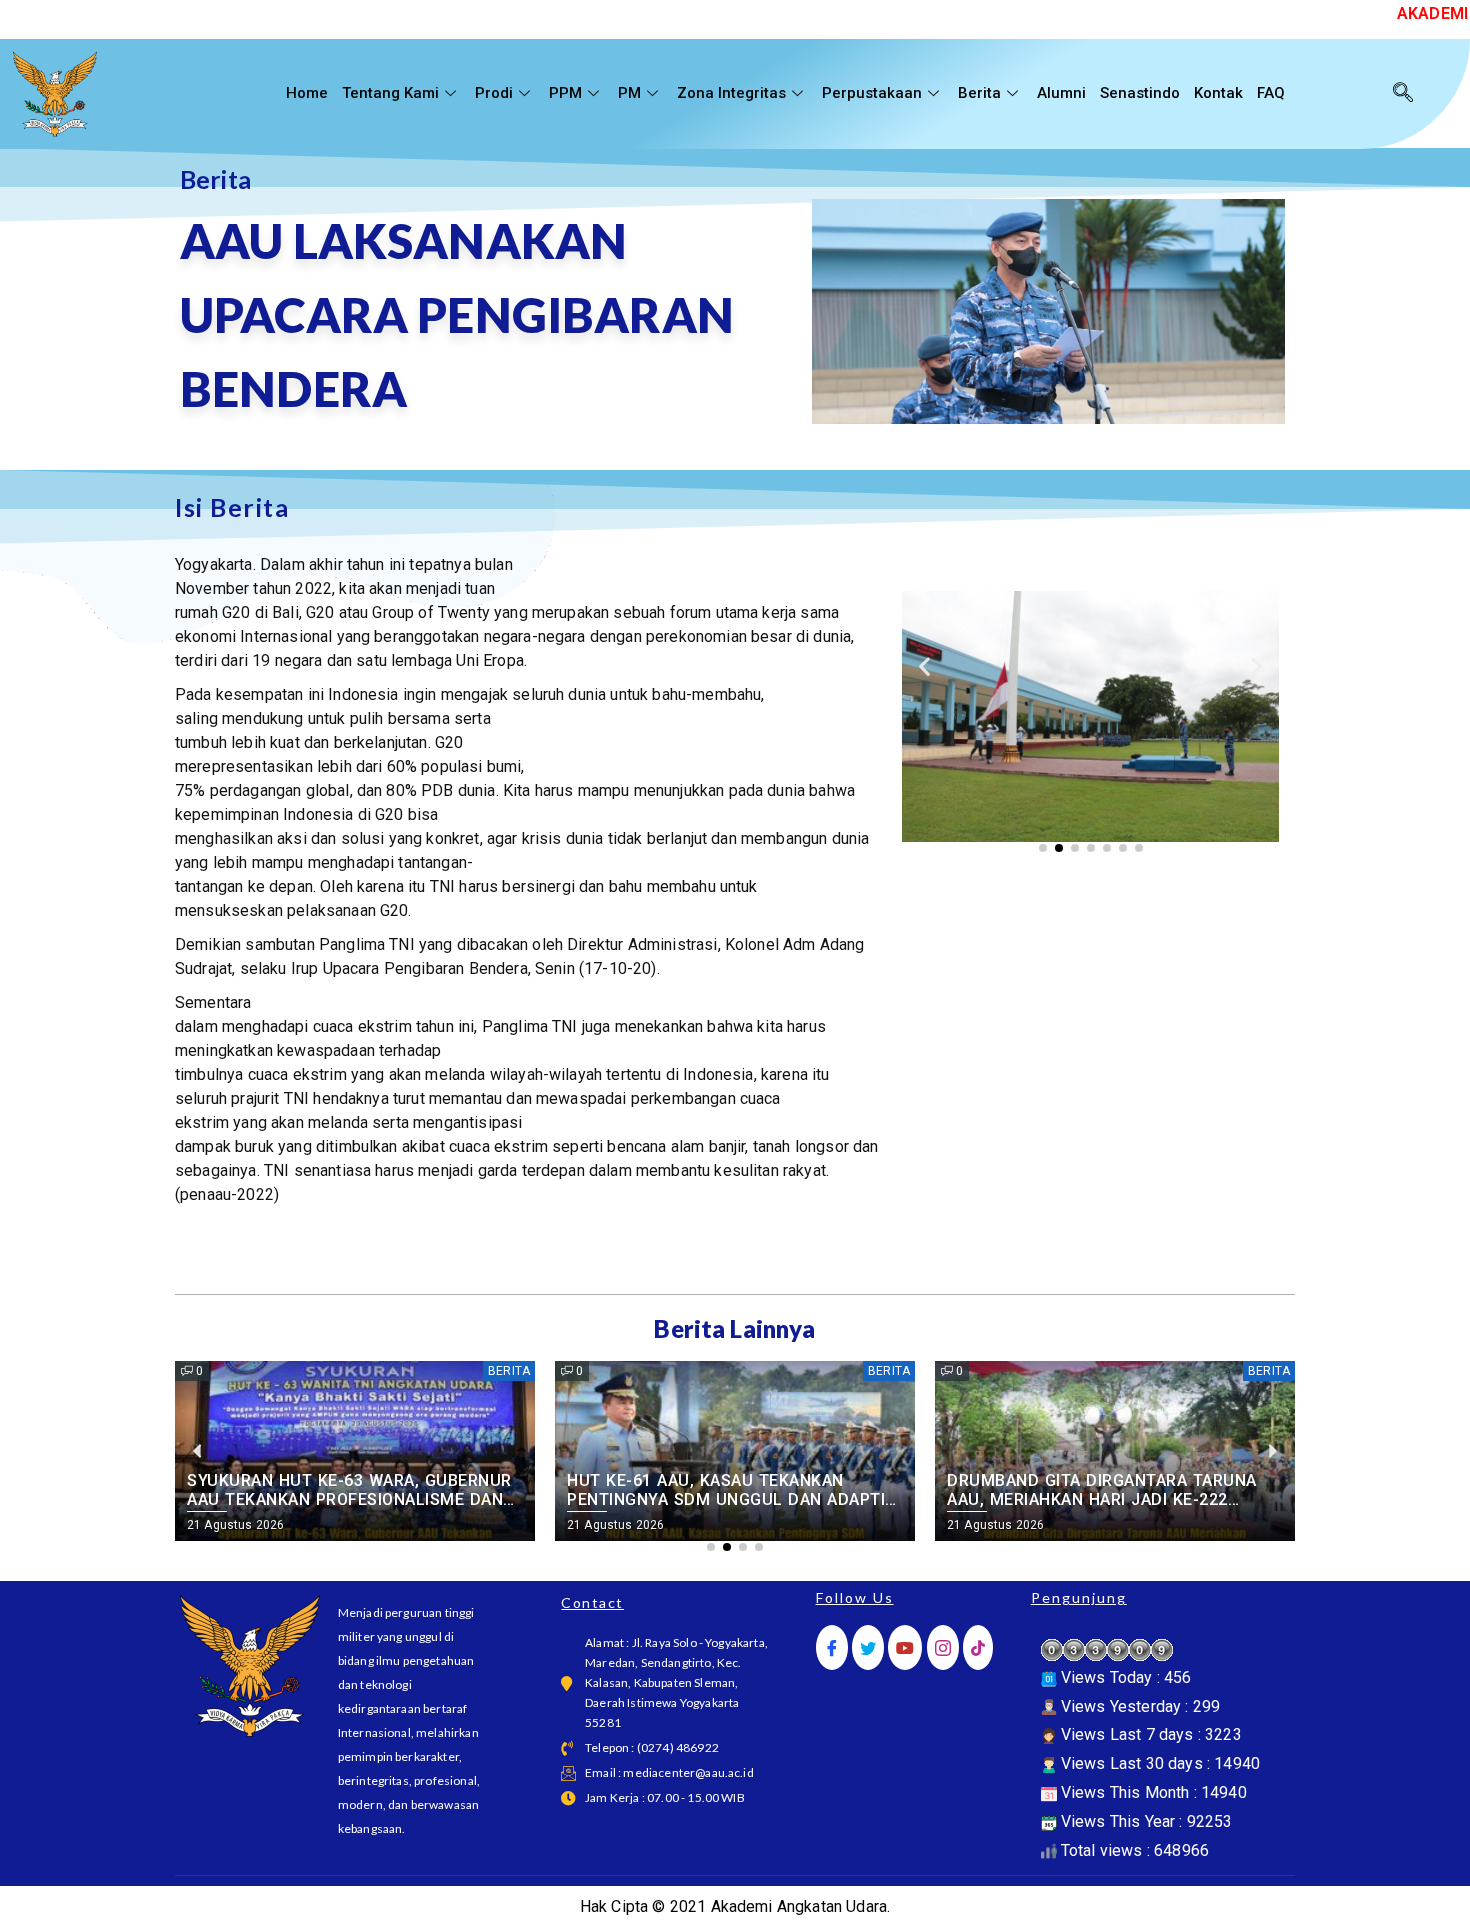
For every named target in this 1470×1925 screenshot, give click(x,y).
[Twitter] (868, 1647)
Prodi (494, 93)
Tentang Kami (390, 93)
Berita (979, 93)
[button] (924, 666)
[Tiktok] (978, 1647)
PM (629, 93)
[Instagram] (943, 1647)
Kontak (1218, 93)
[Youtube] (905, 1647)
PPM (565, 93)
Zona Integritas (731, 93)
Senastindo (1140, 93)
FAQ (1271, 93)
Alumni (1061, 93)
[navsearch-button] (1403, 94)
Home (307, 93)
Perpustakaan (872, 93)
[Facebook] (832, 1647)
